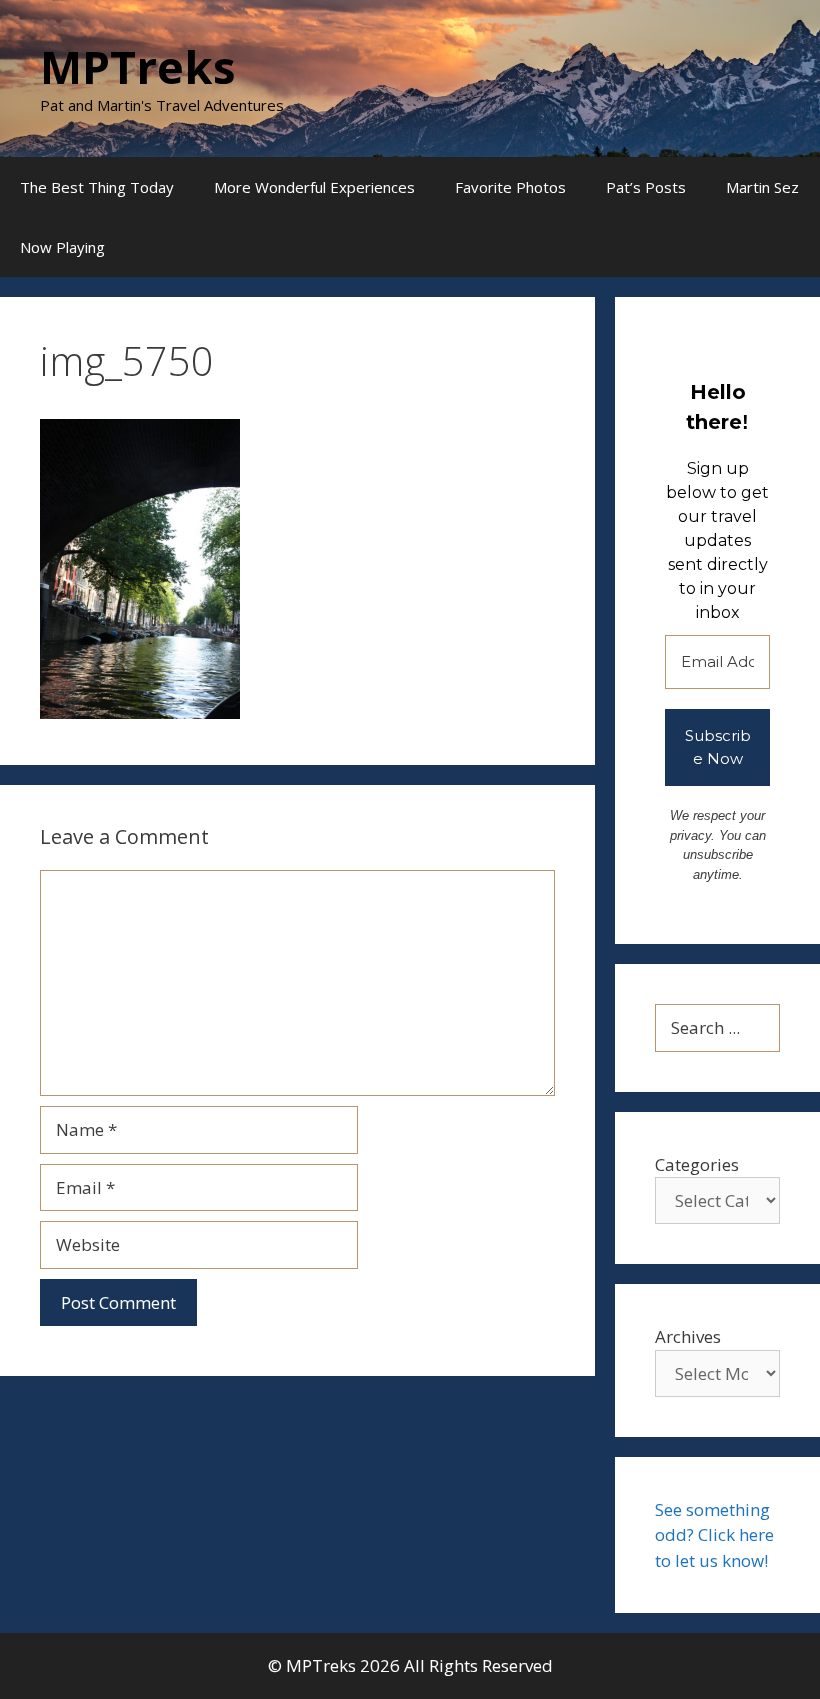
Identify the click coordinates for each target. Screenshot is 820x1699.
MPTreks (138, 66)
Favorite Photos (510, 187)
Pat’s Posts (646, 187)
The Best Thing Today (97, 187)
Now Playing (62, 247)
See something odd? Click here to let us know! (714, 1535)
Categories (697, 1164)
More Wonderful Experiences (314, 187)
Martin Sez (762, 187)
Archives (688, 1336)
